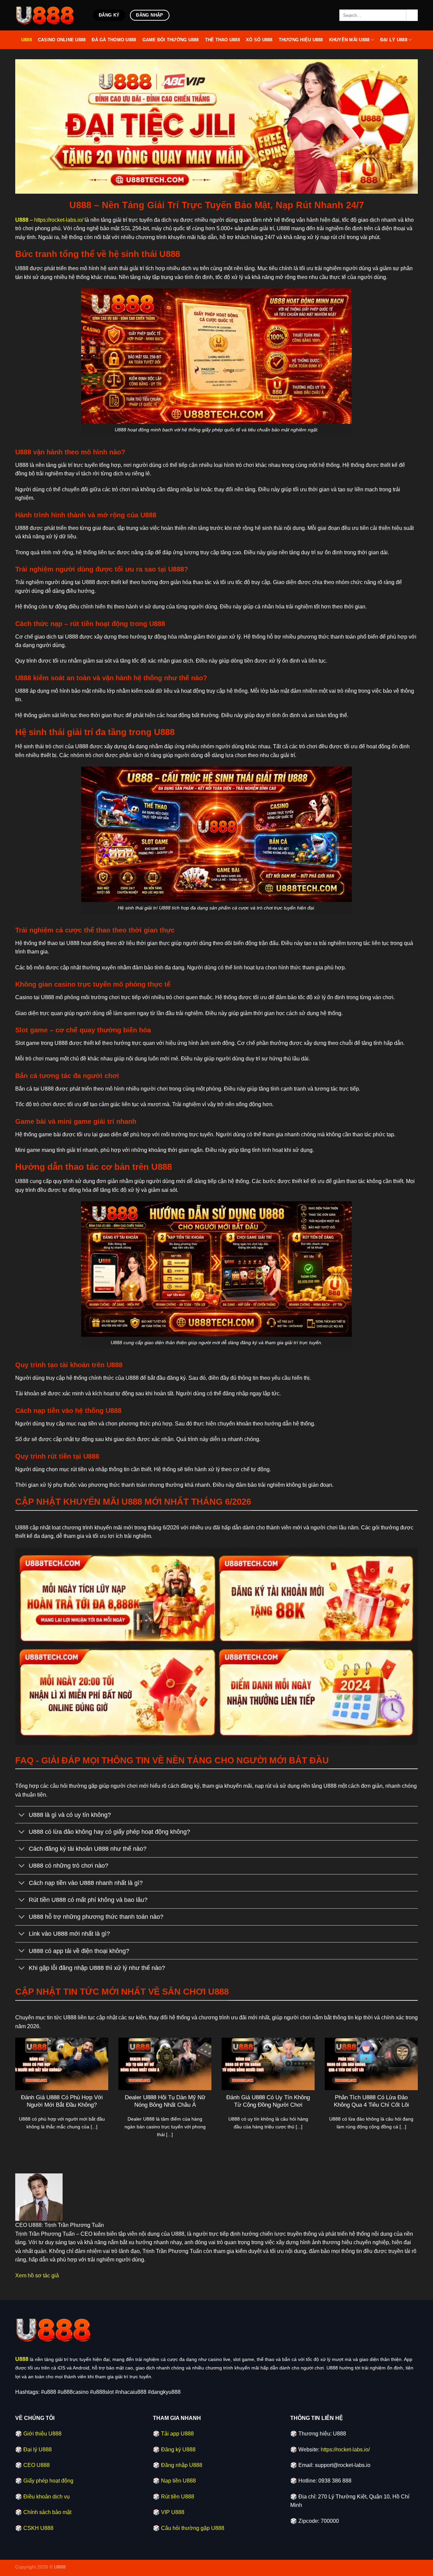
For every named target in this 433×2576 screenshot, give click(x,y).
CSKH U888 (38, 2528)
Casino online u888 (62, 40)
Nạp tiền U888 (178, 2481)
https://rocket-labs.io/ (59, 220)
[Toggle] (22, 1815)
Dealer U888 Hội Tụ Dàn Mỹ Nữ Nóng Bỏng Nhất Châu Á (165, 2101)
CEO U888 (37, 2465)
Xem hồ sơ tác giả (37, 2276)
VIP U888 (173, 2512)
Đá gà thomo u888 (114, 40)
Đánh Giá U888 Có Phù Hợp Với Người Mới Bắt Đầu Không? (62, 2101)
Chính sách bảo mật (47, 2512)
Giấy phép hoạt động (48, 2481)
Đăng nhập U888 (182, 2465)
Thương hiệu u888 (301, 40)
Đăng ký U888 (178, 2450)
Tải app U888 (177, 2434)
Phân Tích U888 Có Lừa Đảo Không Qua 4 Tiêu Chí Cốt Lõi (371, 2101)
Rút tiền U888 (178, 2497)
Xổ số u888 (259, 40)
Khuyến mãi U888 (349, 40)
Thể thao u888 (222, 40)
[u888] (49, 15)
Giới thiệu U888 (42, 2434)
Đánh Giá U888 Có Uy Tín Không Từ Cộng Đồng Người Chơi (268, 2101)
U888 (27, 40)
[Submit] (412, 15)
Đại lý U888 (394, 40)
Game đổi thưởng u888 (171, 40)
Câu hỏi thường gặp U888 (193, 2528)
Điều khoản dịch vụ (47, 2497)
